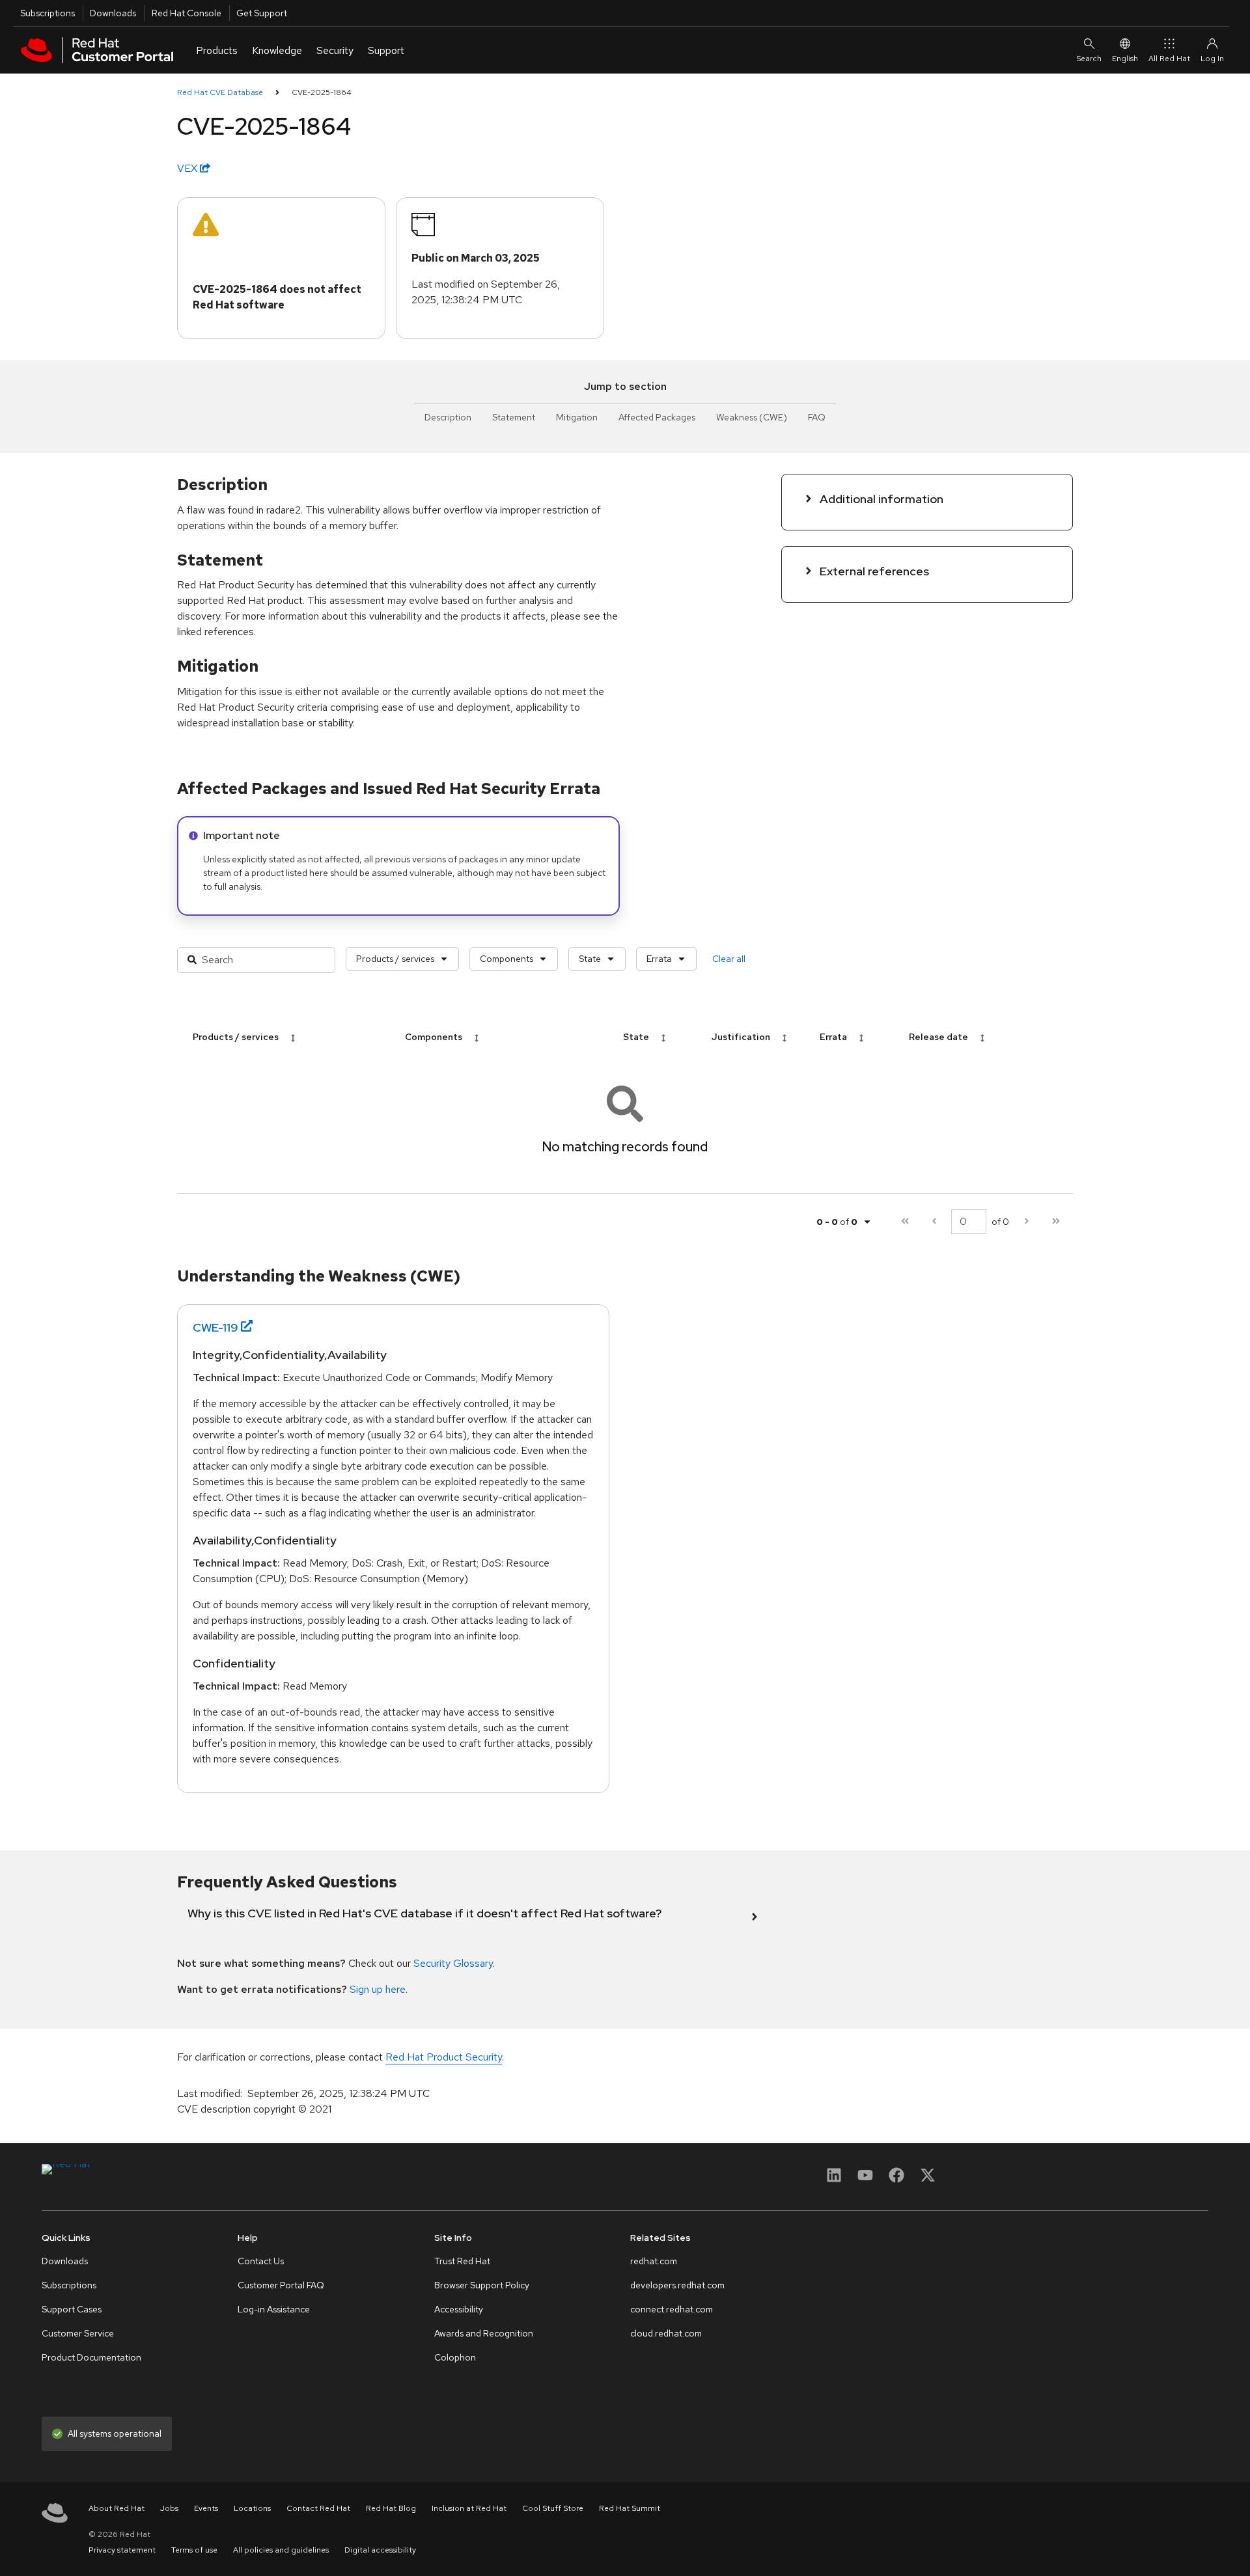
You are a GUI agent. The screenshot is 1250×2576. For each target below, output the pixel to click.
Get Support (262, 13)
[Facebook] (896, 2179)
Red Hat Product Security (444, 2057)
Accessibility (459, 2309)
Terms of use (194, 2550)
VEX (188, 168)
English (1125, 59)
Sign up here (378, 1989)
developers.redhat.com (677, 2285)
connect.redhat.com (672, 2309)
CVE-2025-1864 (322, 92)
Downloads (113, 13)
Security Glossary (453, 1963)
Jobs (169, 2508)
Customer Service (78, 2333)
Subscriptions (48, 13)
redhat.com (654, 2261)
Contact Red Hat (318, 2508)
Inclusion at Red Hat (469, 2508)
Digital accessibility (380, 2550)
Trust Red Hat (462, 2261)
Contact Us (261, 2261)
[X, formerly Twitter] (928, 2179)
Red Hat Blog (391, 2508)
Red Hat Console (187, 13)
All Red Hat (1169, 59)
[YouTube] (865, 2179)
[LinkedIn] (834, 2179)
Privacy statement (122, 2550)
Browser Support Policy (482, 2285)
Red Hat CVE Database (220, 92)
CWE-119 (215, 1327)
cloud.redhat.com (666, 2333)
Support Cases (72, 2309)
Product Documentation (91, 2357)
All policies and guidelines (281, 2550)
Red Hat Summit (630, 2508)
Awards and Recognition (484, 2333)
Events (206, 2508)
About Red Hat (117, 2508)
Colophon (455, 2357)
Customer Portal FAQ (281, 2285)
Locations (252, 2508)
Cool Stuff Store (553, 2508)
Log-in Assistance (274, 2309)
